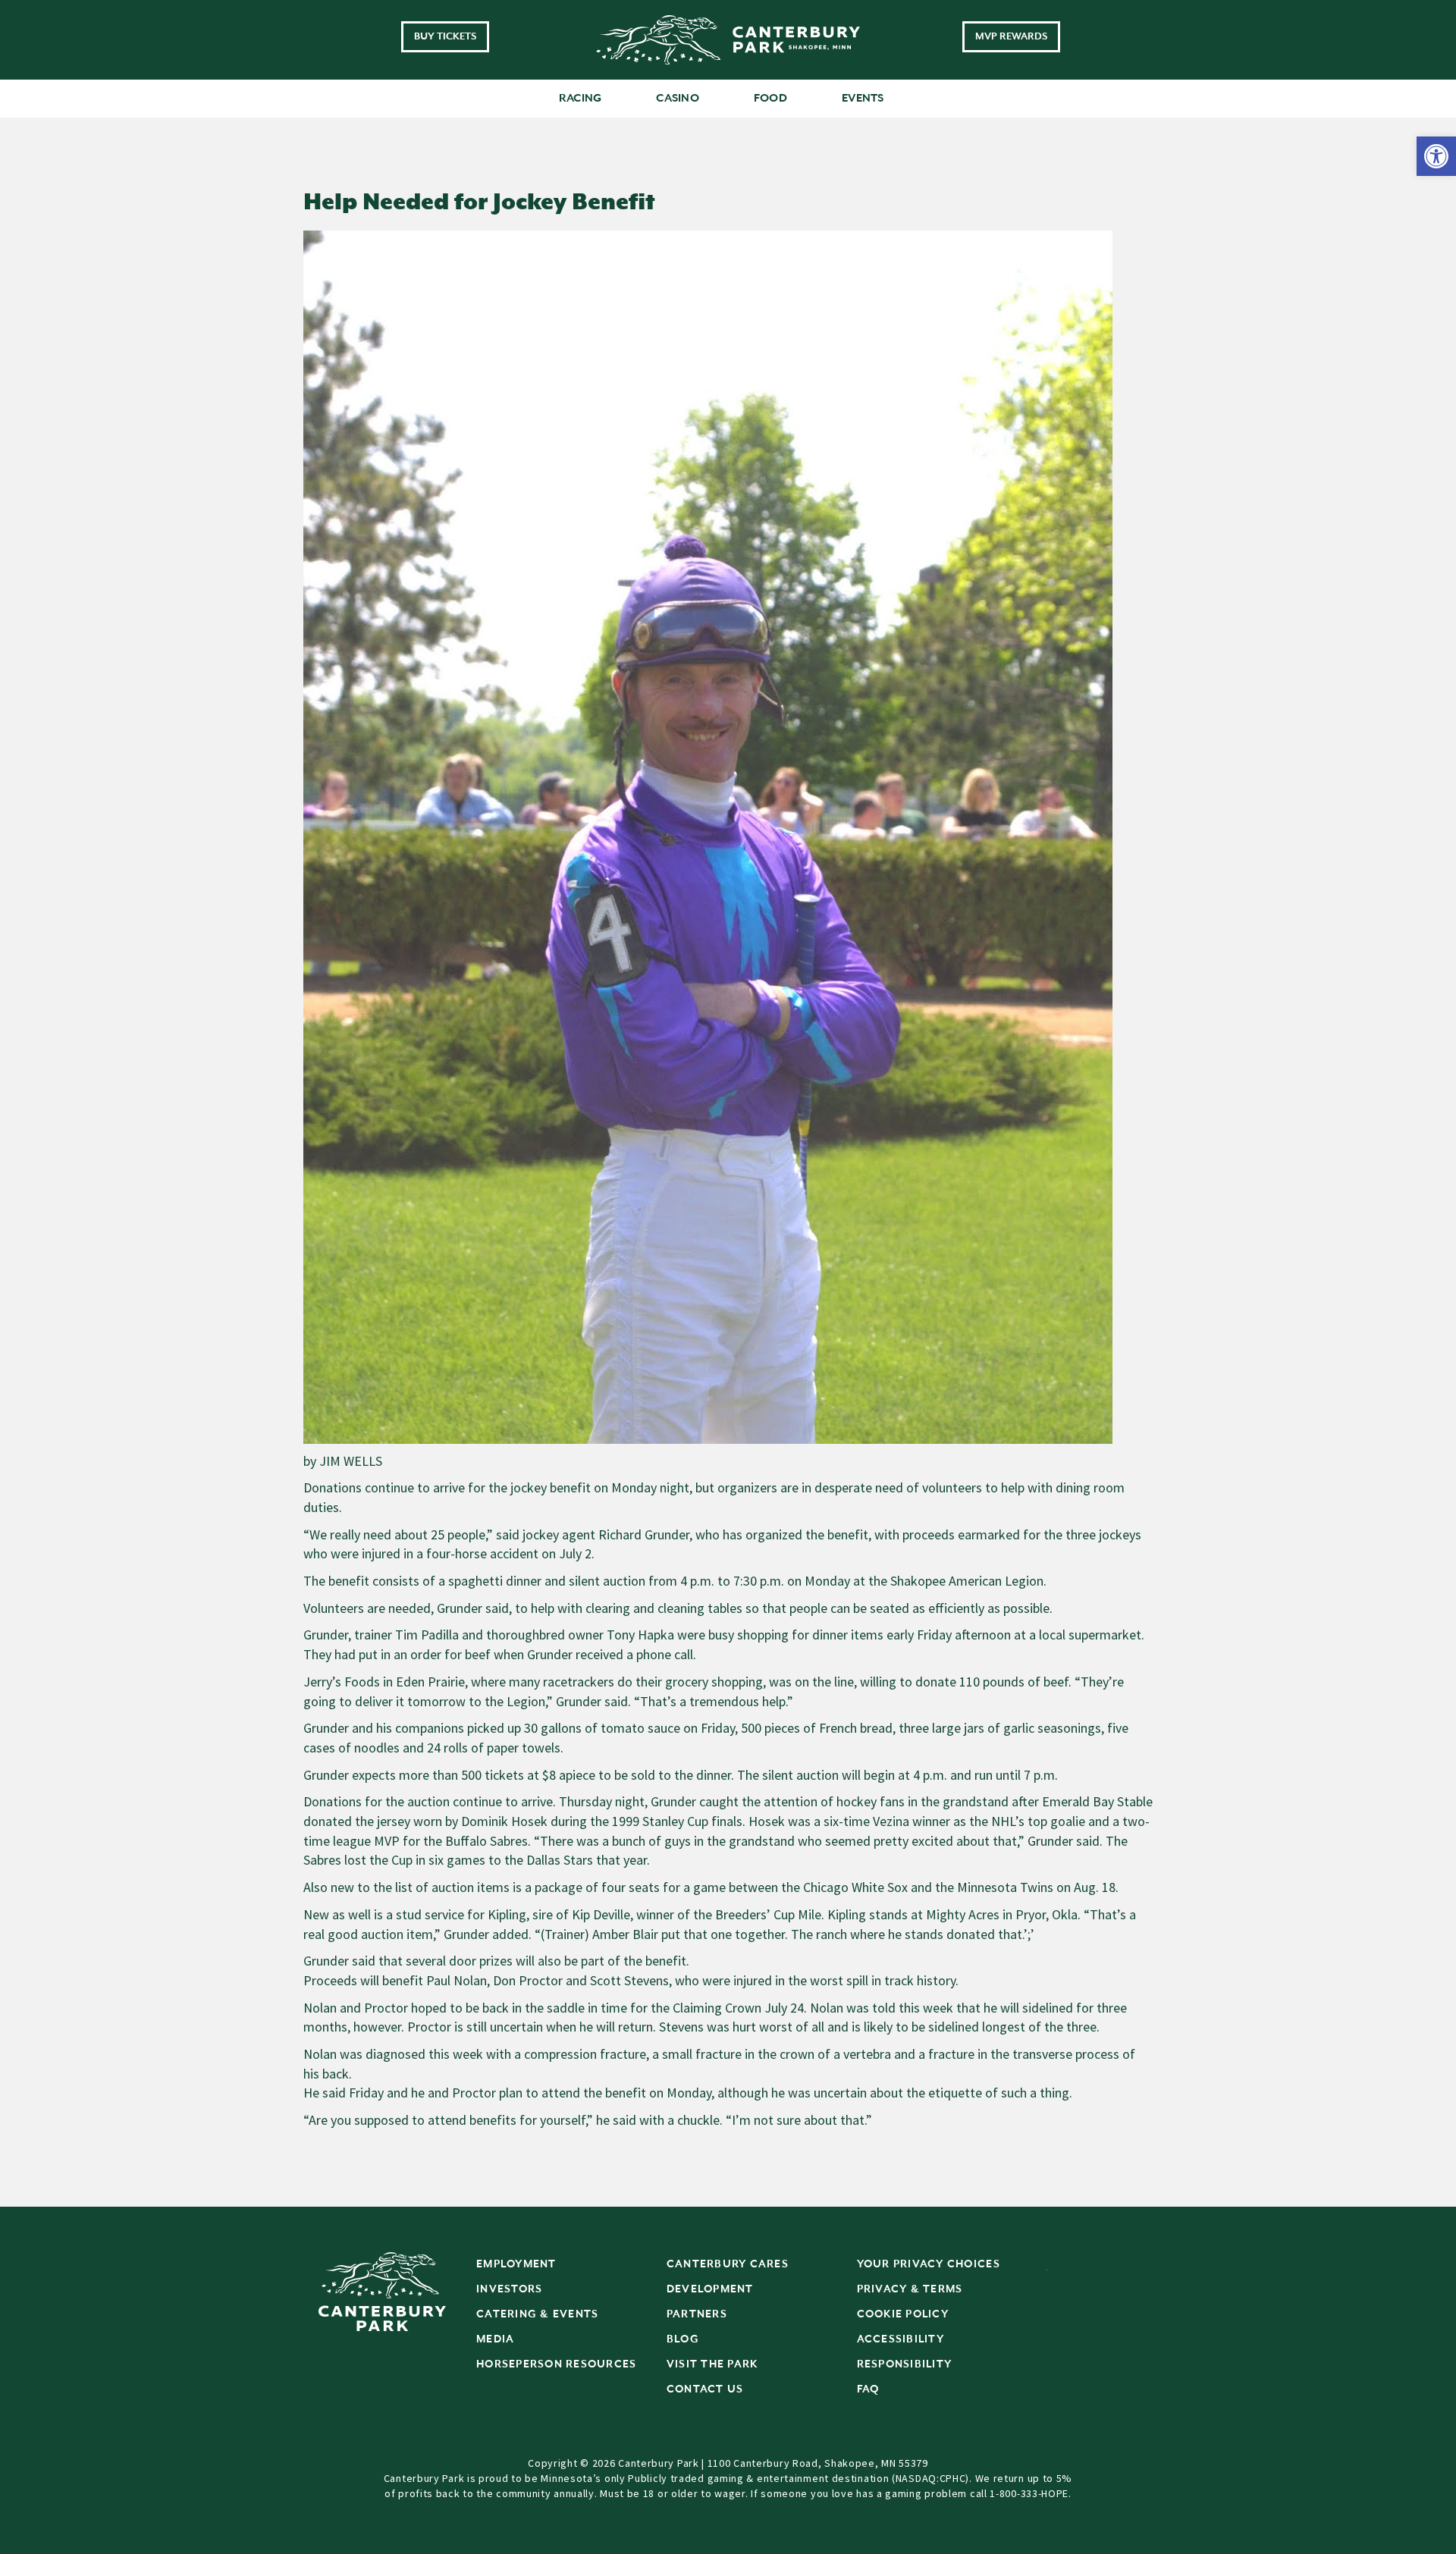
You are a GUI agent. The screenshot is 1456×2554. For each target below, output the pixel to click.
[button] (1436, 156)
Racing (581, 98)
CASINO (678, 98)
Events (863, 98)
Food (770, 98)
